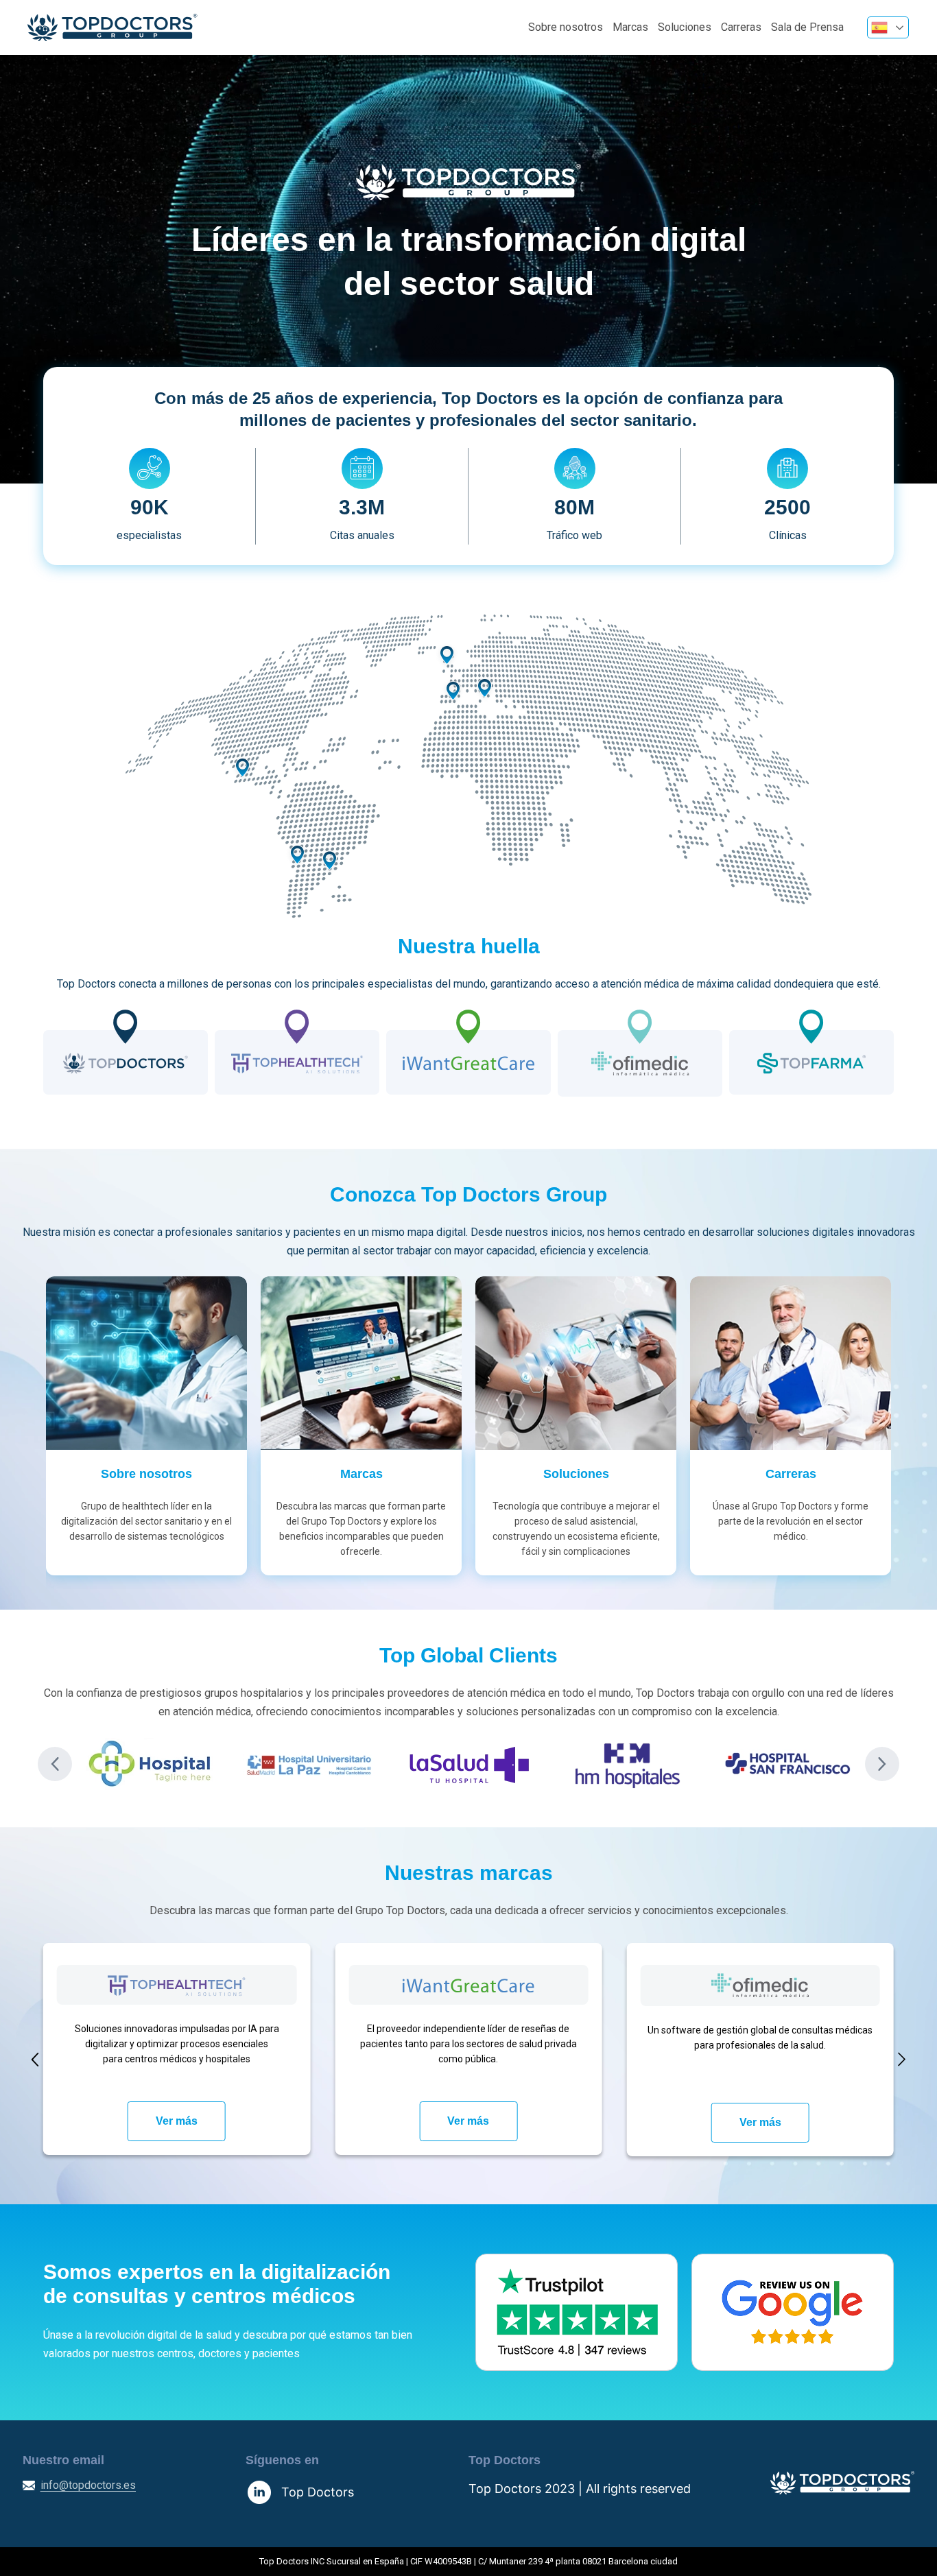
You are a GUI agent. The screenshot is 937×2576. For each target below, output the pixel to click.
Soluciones (685, 27)
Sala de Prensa (807, 27)
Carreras (741, 27)
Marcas (630, 27)
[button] (55, 1764)
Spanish (888, 27)
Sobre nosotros (566, 27)
